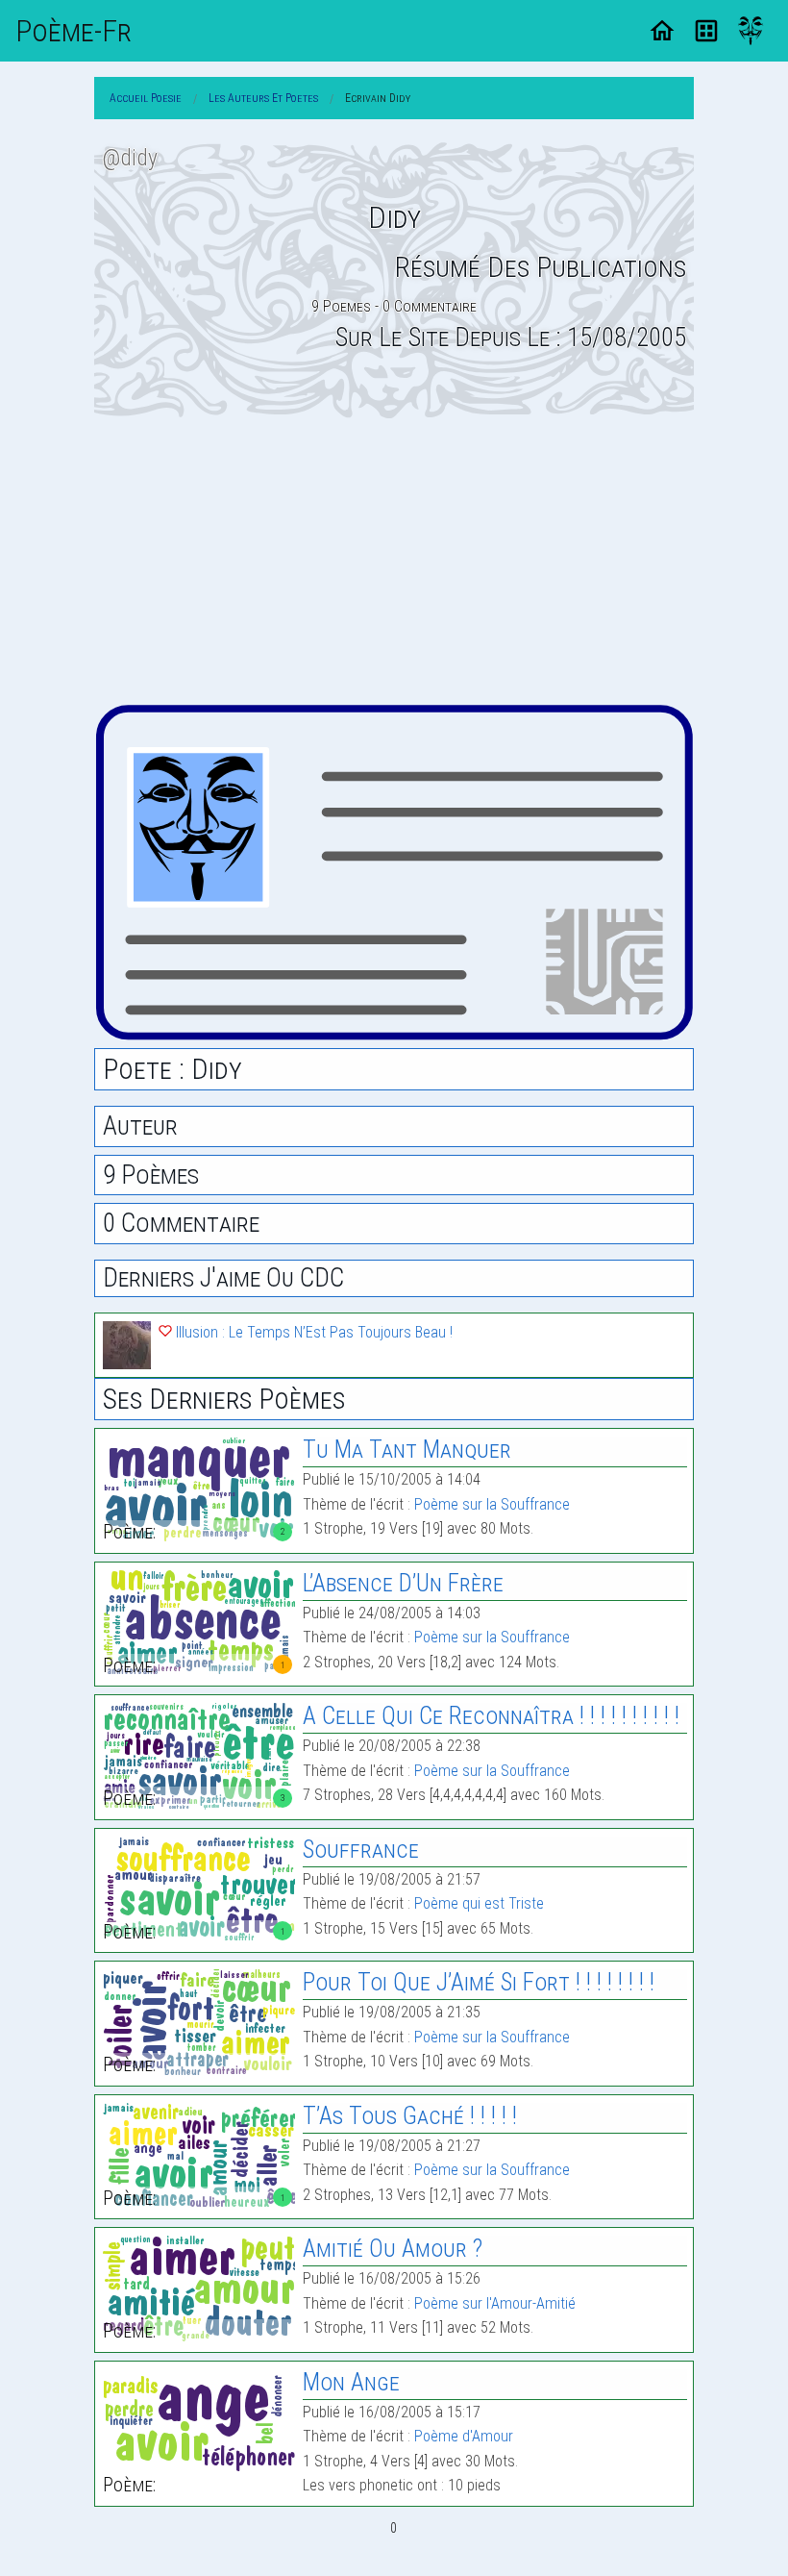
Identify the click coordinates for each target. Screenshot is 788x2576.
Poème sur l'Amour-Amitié (495, 2303)
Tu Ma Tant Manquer (407, 1450)
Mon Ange (351, 2382)
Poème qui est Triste (479, 1903)
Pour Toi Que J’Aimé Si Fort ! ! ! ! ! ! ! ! (479, 1982)
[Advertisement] (394, 561)
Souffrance (361, 1850)
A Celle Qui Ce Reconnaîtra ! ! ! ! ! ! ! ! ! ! (491, 1716)
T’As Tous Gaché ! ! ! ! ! (410, 2116)
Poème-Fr (74, 31)
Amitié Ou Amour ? (393, 2249)
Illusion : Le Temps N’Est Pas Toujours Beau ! (312, 1332)
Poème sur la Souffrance (492, 1504)
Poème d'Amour (464, 2436)
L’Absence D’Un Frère (403, 1583)
